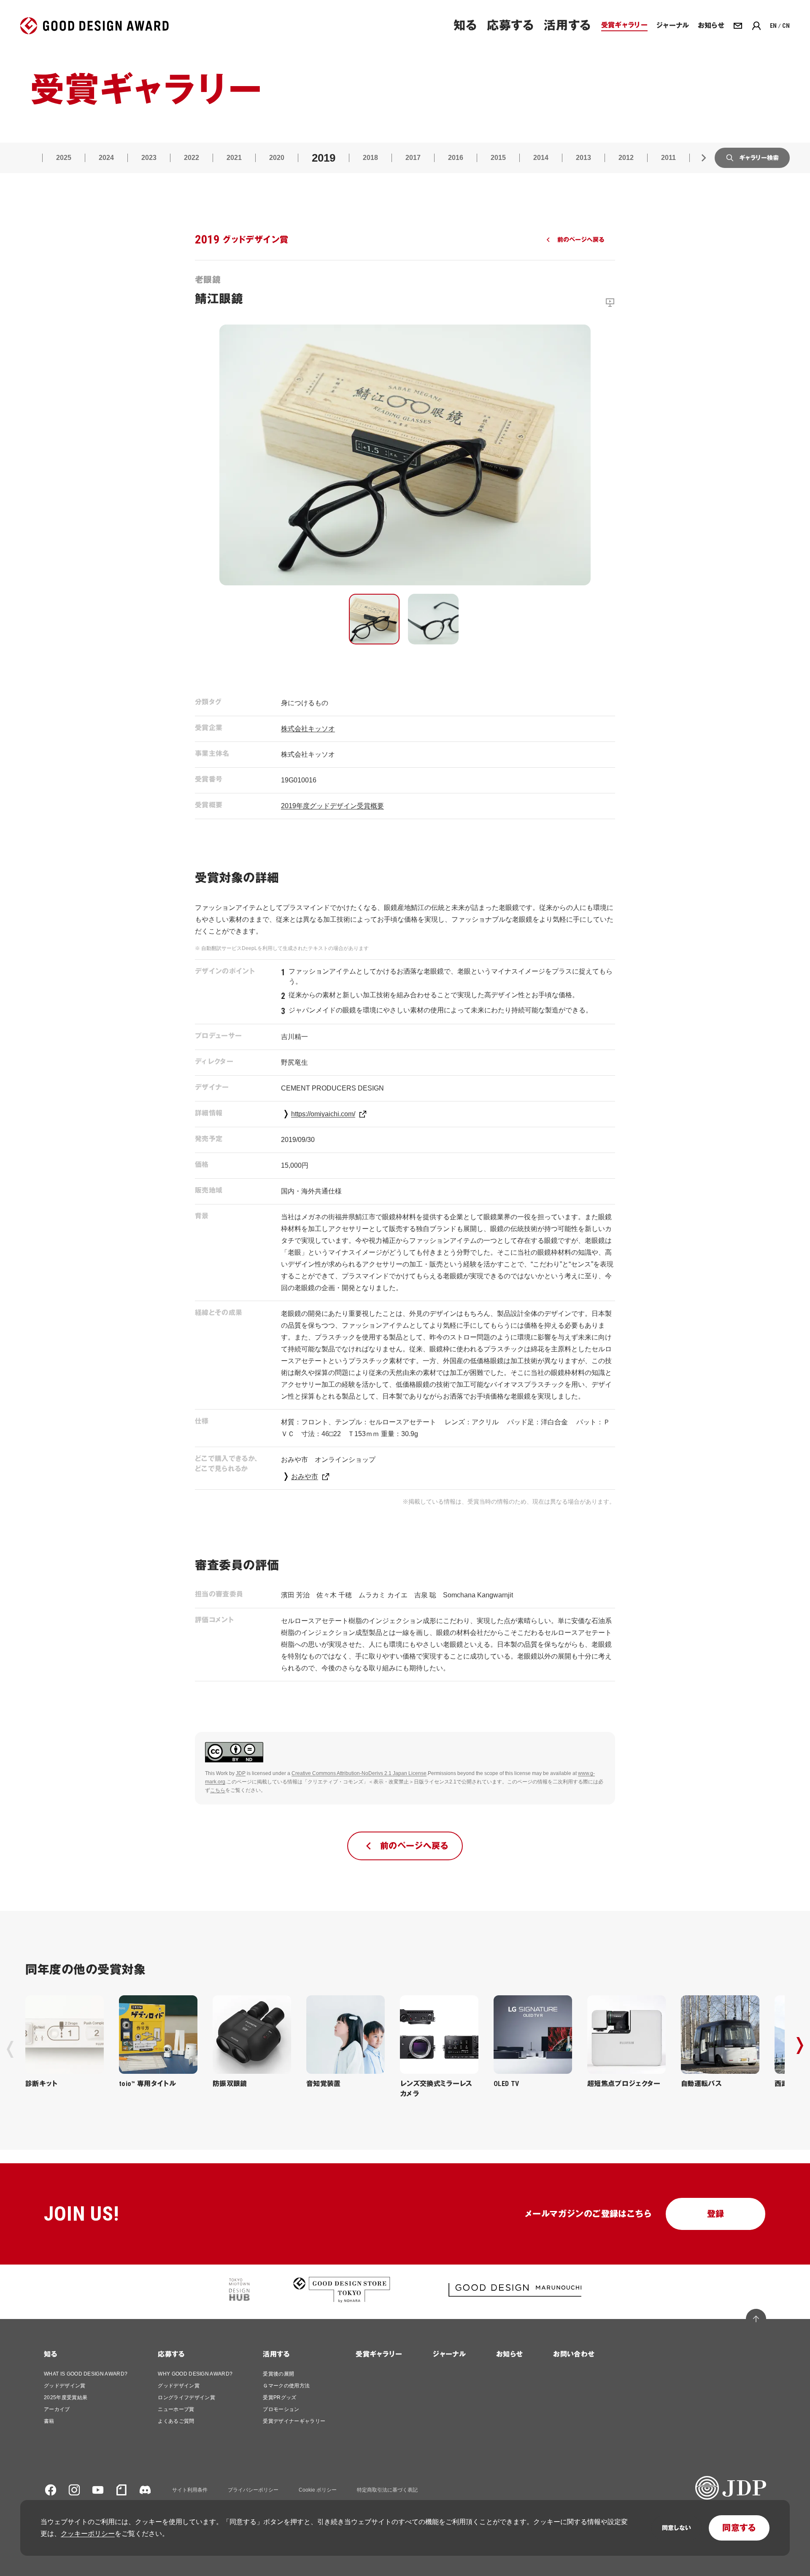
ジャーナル (449, 2354)
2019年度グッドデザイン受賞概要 (332, 806)
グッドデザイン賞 (65, 2386)
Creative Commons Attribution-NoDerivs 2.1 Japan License (359, 1773)
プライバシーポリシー (253, 2490)
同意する (739, 2528)
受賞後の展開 (278, 2374)
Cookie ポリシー (318, 2490)
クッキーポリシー (88, 2534)
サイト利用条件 (190, 2490)
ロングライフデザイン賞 (186, 2397)
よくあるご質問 (176, 2421)
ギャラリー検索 (759, 158)
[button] (374, 619)
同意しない (676, 2528)
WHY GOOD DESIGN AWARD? (195, 2374)
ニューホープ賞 (176, 2409)
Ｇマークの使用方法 (286, 2386)
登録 (716, 2214)
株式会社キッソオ (308, 729)
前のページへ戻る (581, 240)
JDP (241, 1773)
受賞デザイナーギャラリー (294, 2421)
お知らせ (509, 2354)
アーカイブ (57, 2409)
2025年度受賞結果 (66, 2397)
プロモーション (281, 2409)
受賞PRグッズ (279, 2397)
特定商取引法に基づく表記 (387, 2490)
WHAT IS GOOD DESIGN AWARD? (86, 2374)
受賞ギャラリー (379, 2354)
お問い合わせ (574, 2354)
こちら (218, 1790)
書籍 (49, 2421)
